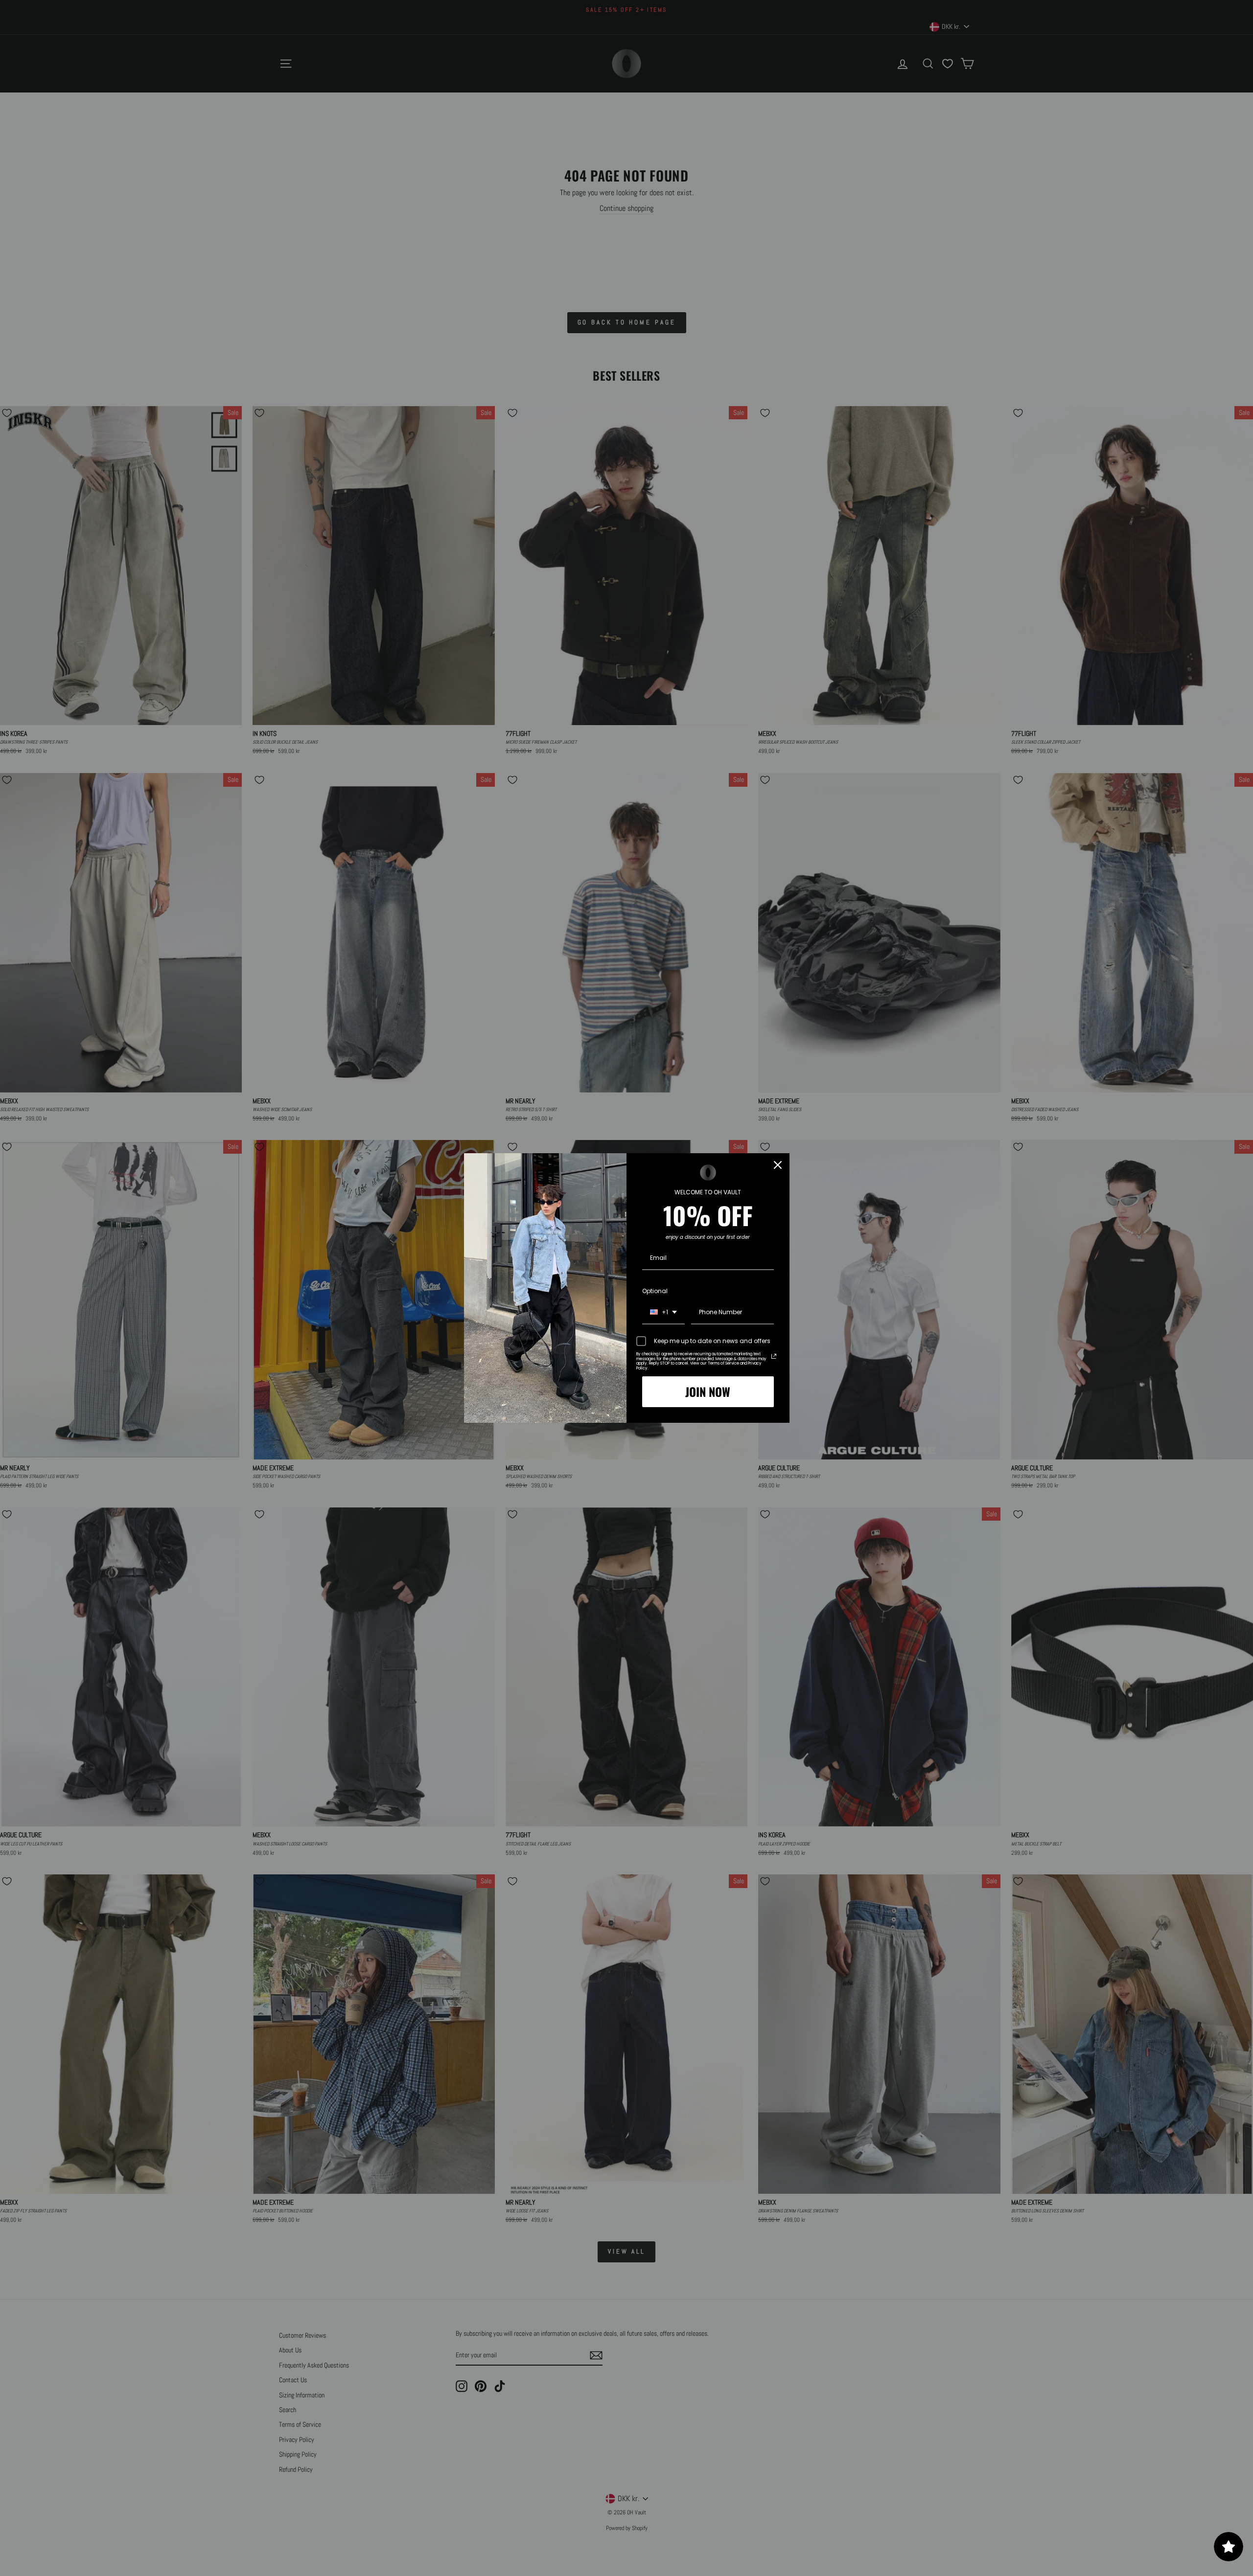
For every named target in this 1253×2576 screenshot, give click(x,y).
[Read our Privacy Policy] (774, 1356)
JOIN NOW (708, 1391)
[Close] (778, 1165)
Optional (655, 1291)
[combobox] (663, 1313)
